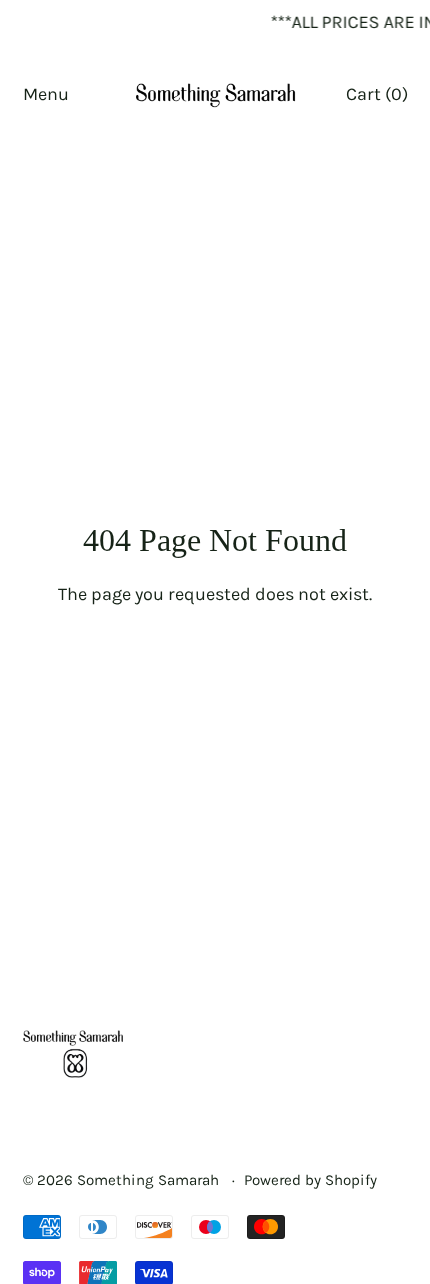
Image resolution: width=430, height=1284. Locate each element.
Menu (46, 94)
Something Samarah (150, 1180)
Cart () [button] (377, 94)
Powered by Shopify (310, 1180)
